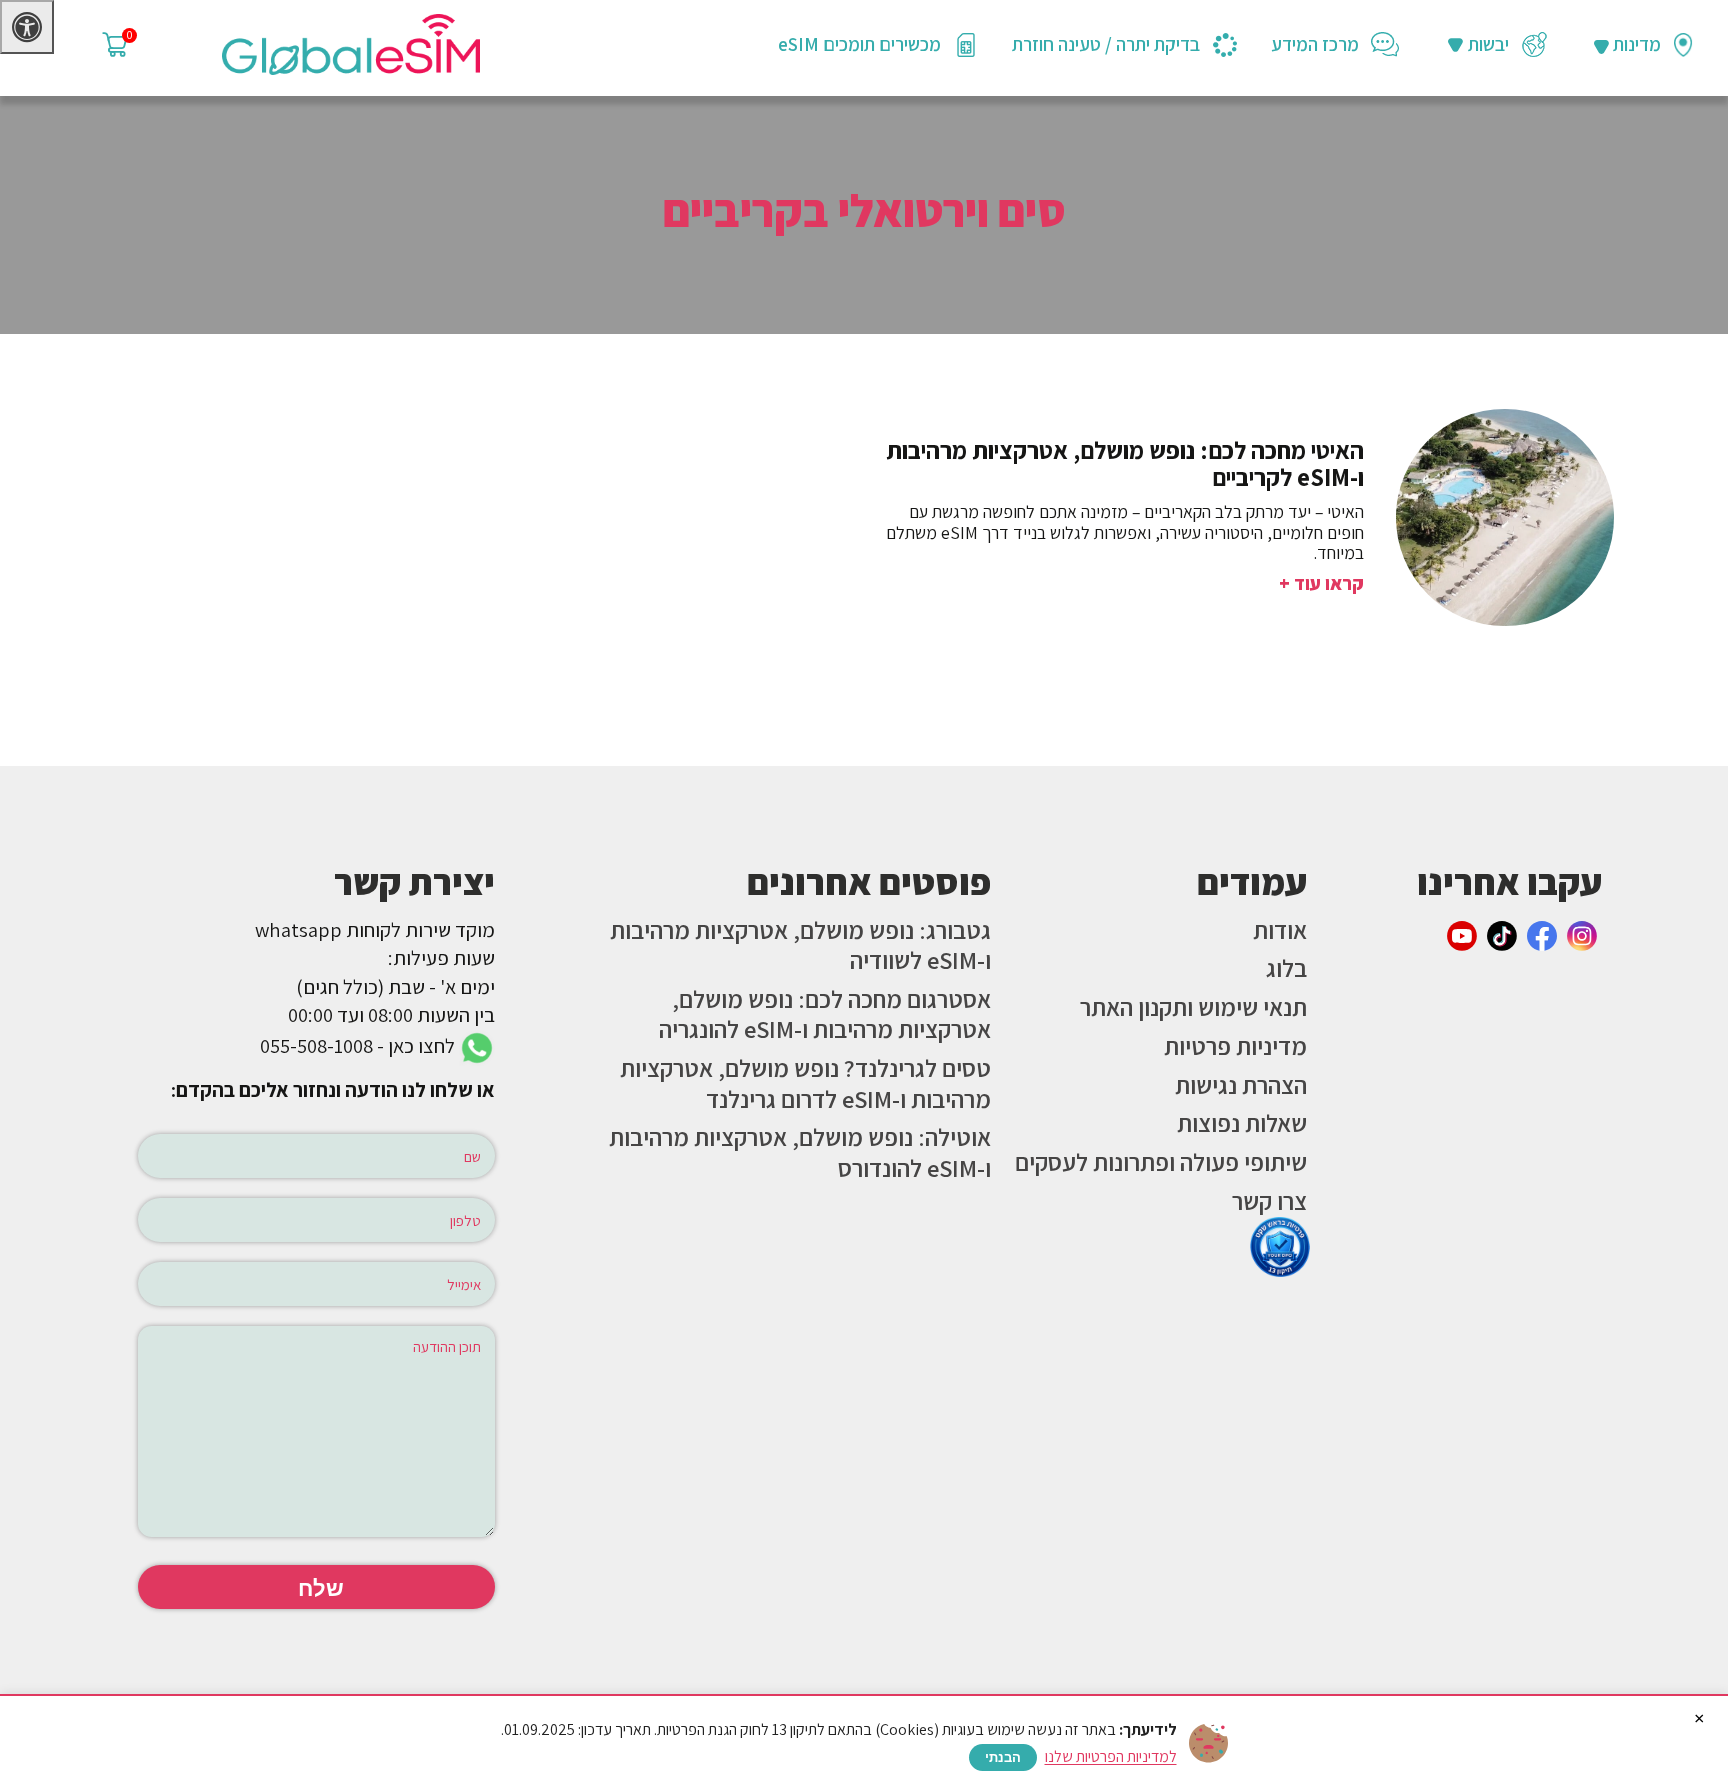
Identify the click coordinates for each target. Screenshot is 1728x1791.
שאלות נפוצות (1242, 1123)
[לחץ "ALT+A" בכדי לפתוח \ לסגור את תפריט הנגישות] (27, 27)
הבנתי (1003, 1757)
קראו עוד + (1321, 583)
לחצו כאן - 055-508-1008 (359, 1045)
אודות (1280, 930)
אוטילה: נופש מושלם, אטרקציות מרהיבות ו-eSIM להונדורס (800, 1152)
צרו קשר (1269, 1201)
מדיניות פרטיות (1235, 1046)
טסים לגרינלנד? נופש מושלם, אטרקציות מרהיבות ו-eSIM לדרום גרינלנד (805, 1083)
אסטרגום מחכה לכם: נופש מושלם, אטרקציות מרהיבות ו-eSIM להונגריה (825, 1014)
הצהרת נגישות (1241, 1085)
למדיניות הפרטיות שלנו (1111, 1756)
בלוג (1286, 968)
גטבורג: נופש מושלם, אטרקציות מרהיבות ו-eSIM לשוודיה (800, 945)
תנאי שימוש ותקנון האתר (1193, 1007)
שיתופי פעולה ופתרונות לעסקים (1161, 1162)
